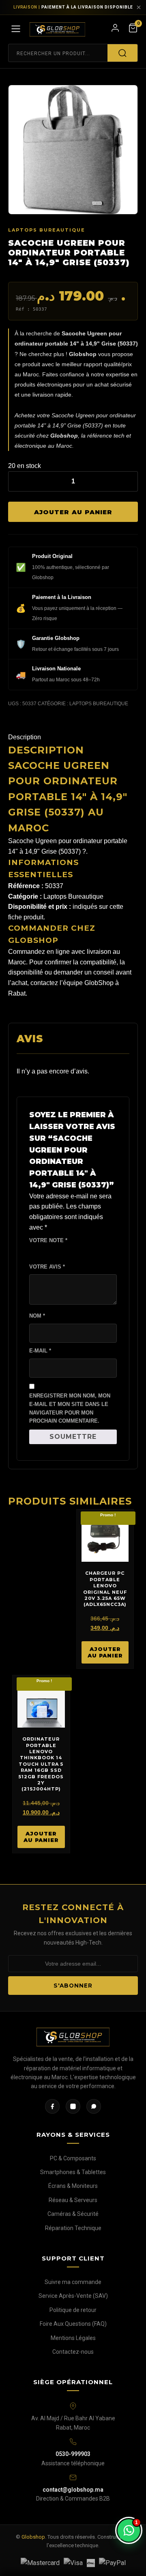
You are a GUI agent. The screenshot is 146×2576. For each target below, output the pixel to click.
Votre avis (47, 1267)
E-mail (40, 1351)
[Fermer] (139, 7)
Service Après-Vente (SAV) (73, 2296)
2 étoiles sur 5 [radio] (41, 1252)
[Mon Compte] (115, 30)
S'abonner (73, 1986)
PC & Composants (73, 2158)
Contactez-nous (73, 2352)
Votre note (48, 1240)
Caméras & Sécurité (73, 2214)
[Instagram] (73, 2106)
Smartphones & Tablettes (73, 2172)
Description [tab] (25, 737)
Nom (37, 1316)
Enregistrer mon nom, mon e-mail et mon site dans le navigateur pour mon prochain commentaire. (70, 1408)
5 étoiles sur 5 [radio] (65, 1252)
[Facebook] (52, 2106)
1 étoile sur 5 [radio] (32, 1252)
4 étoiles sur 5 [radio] (57, 1252)
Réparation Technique (73, 2228)
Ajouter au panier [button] (105, 1652)
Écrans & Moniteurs (73, 2186)
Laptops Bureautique (47, 230)
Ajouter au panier (73, 512)
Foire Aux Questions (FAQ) (73, 2324)
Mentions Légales (73, 2338)
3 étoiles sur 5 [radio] (49, 1252)
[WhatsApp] (94, 2106)
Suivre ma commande (73, 2282)
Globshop (33, 2537)
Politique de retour (73, 2310)
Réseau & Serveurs (73, 2200)
